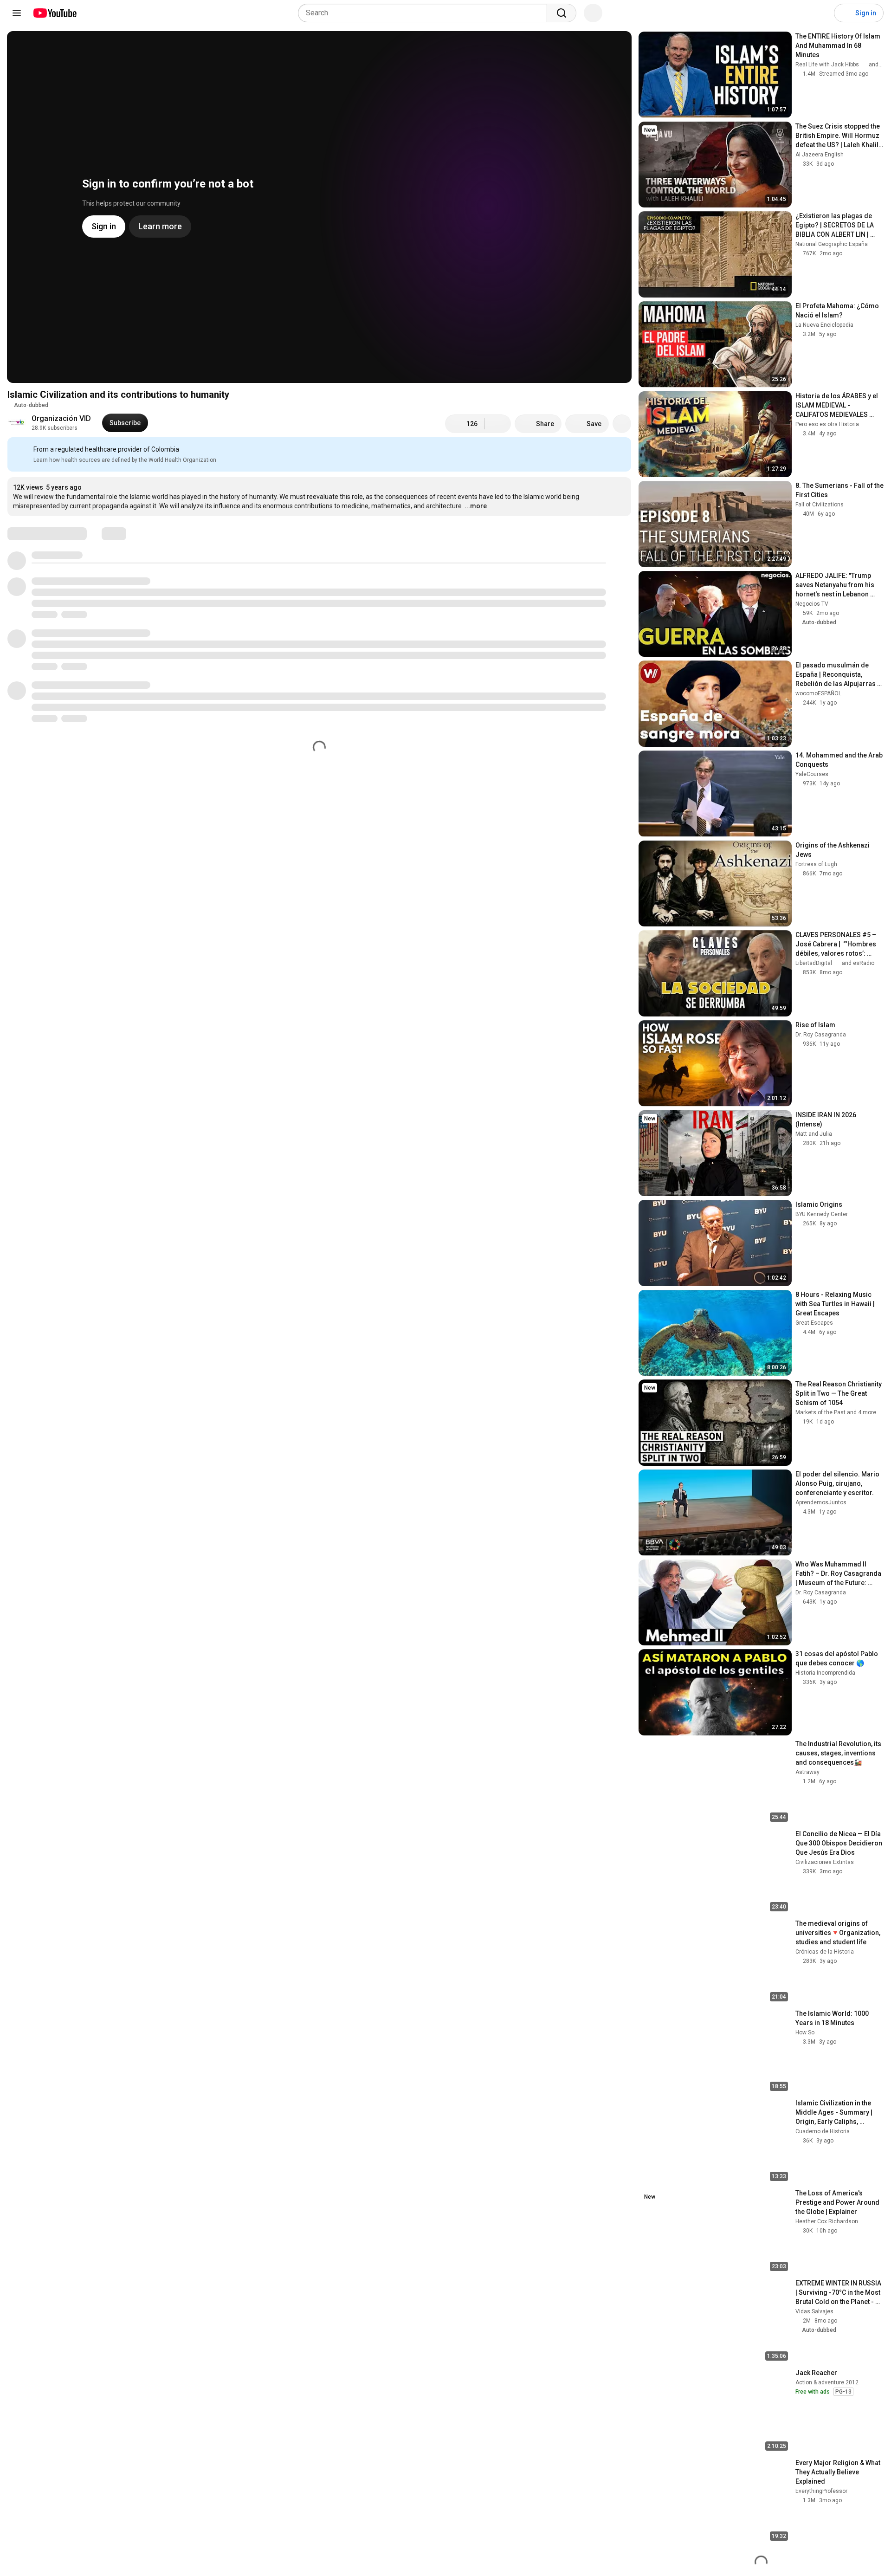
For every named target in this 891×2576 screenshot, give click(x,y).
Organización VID (61, 418)
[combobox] (425, 13)
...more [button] (476, 506)
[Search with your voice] (593, 13)
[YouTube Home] (55, 13)
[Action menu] (622, 450)
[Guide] (17, 13)
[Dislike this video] (498, 424)
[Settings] (821, 13)
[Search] (562, 13)
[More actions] (622, 424)
